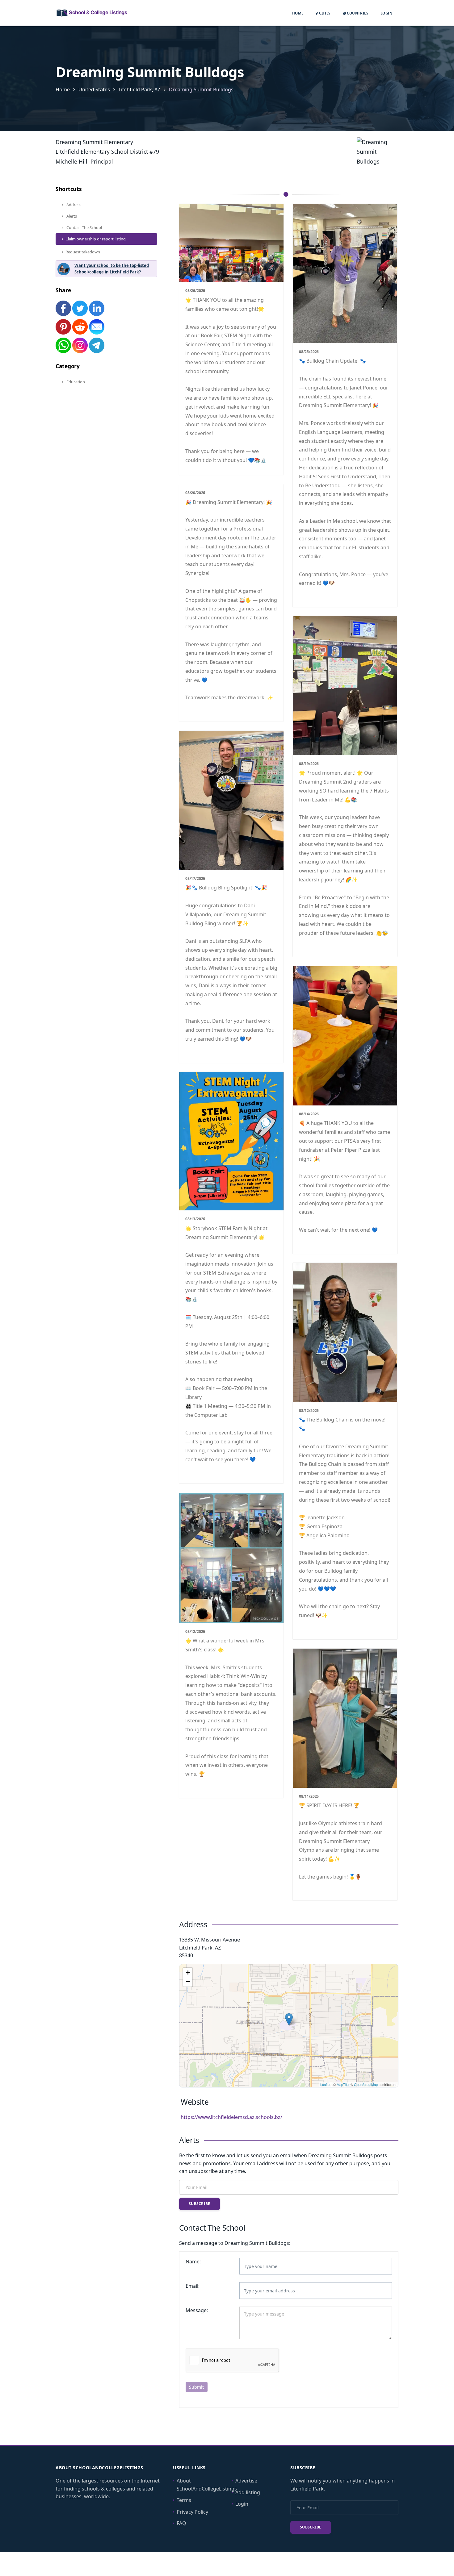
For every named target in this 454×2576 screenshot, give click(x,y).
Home (298, 13)
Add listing (248, 2492)
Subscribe (200, 2204)
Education (75, 382)
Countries (357, 13)
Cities (324, 13)
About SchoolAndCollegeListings (207, 2485)
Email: (193, 2286)
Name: (193, 2262)
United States (94, 89)
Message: (197, 2310)
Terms (184, 2500)
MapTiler (343, 2084)
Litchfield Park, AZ (139, 89)
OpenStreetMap (366, 2084)
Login (386, 13)
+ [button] (188, 1973)
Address (73, 205)
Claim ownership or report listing (96, 239)
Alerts (71, 216)
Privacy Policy (192, 2512)
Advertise (246, 2481)
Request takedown (83, 252)
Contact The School (84, 227)
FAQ (181, 2523)
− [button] (188, 1982)
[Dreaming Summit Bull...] (289, 2019)
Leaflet (325, 2084)
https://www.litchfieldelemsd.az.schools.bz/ (231, 2117)
